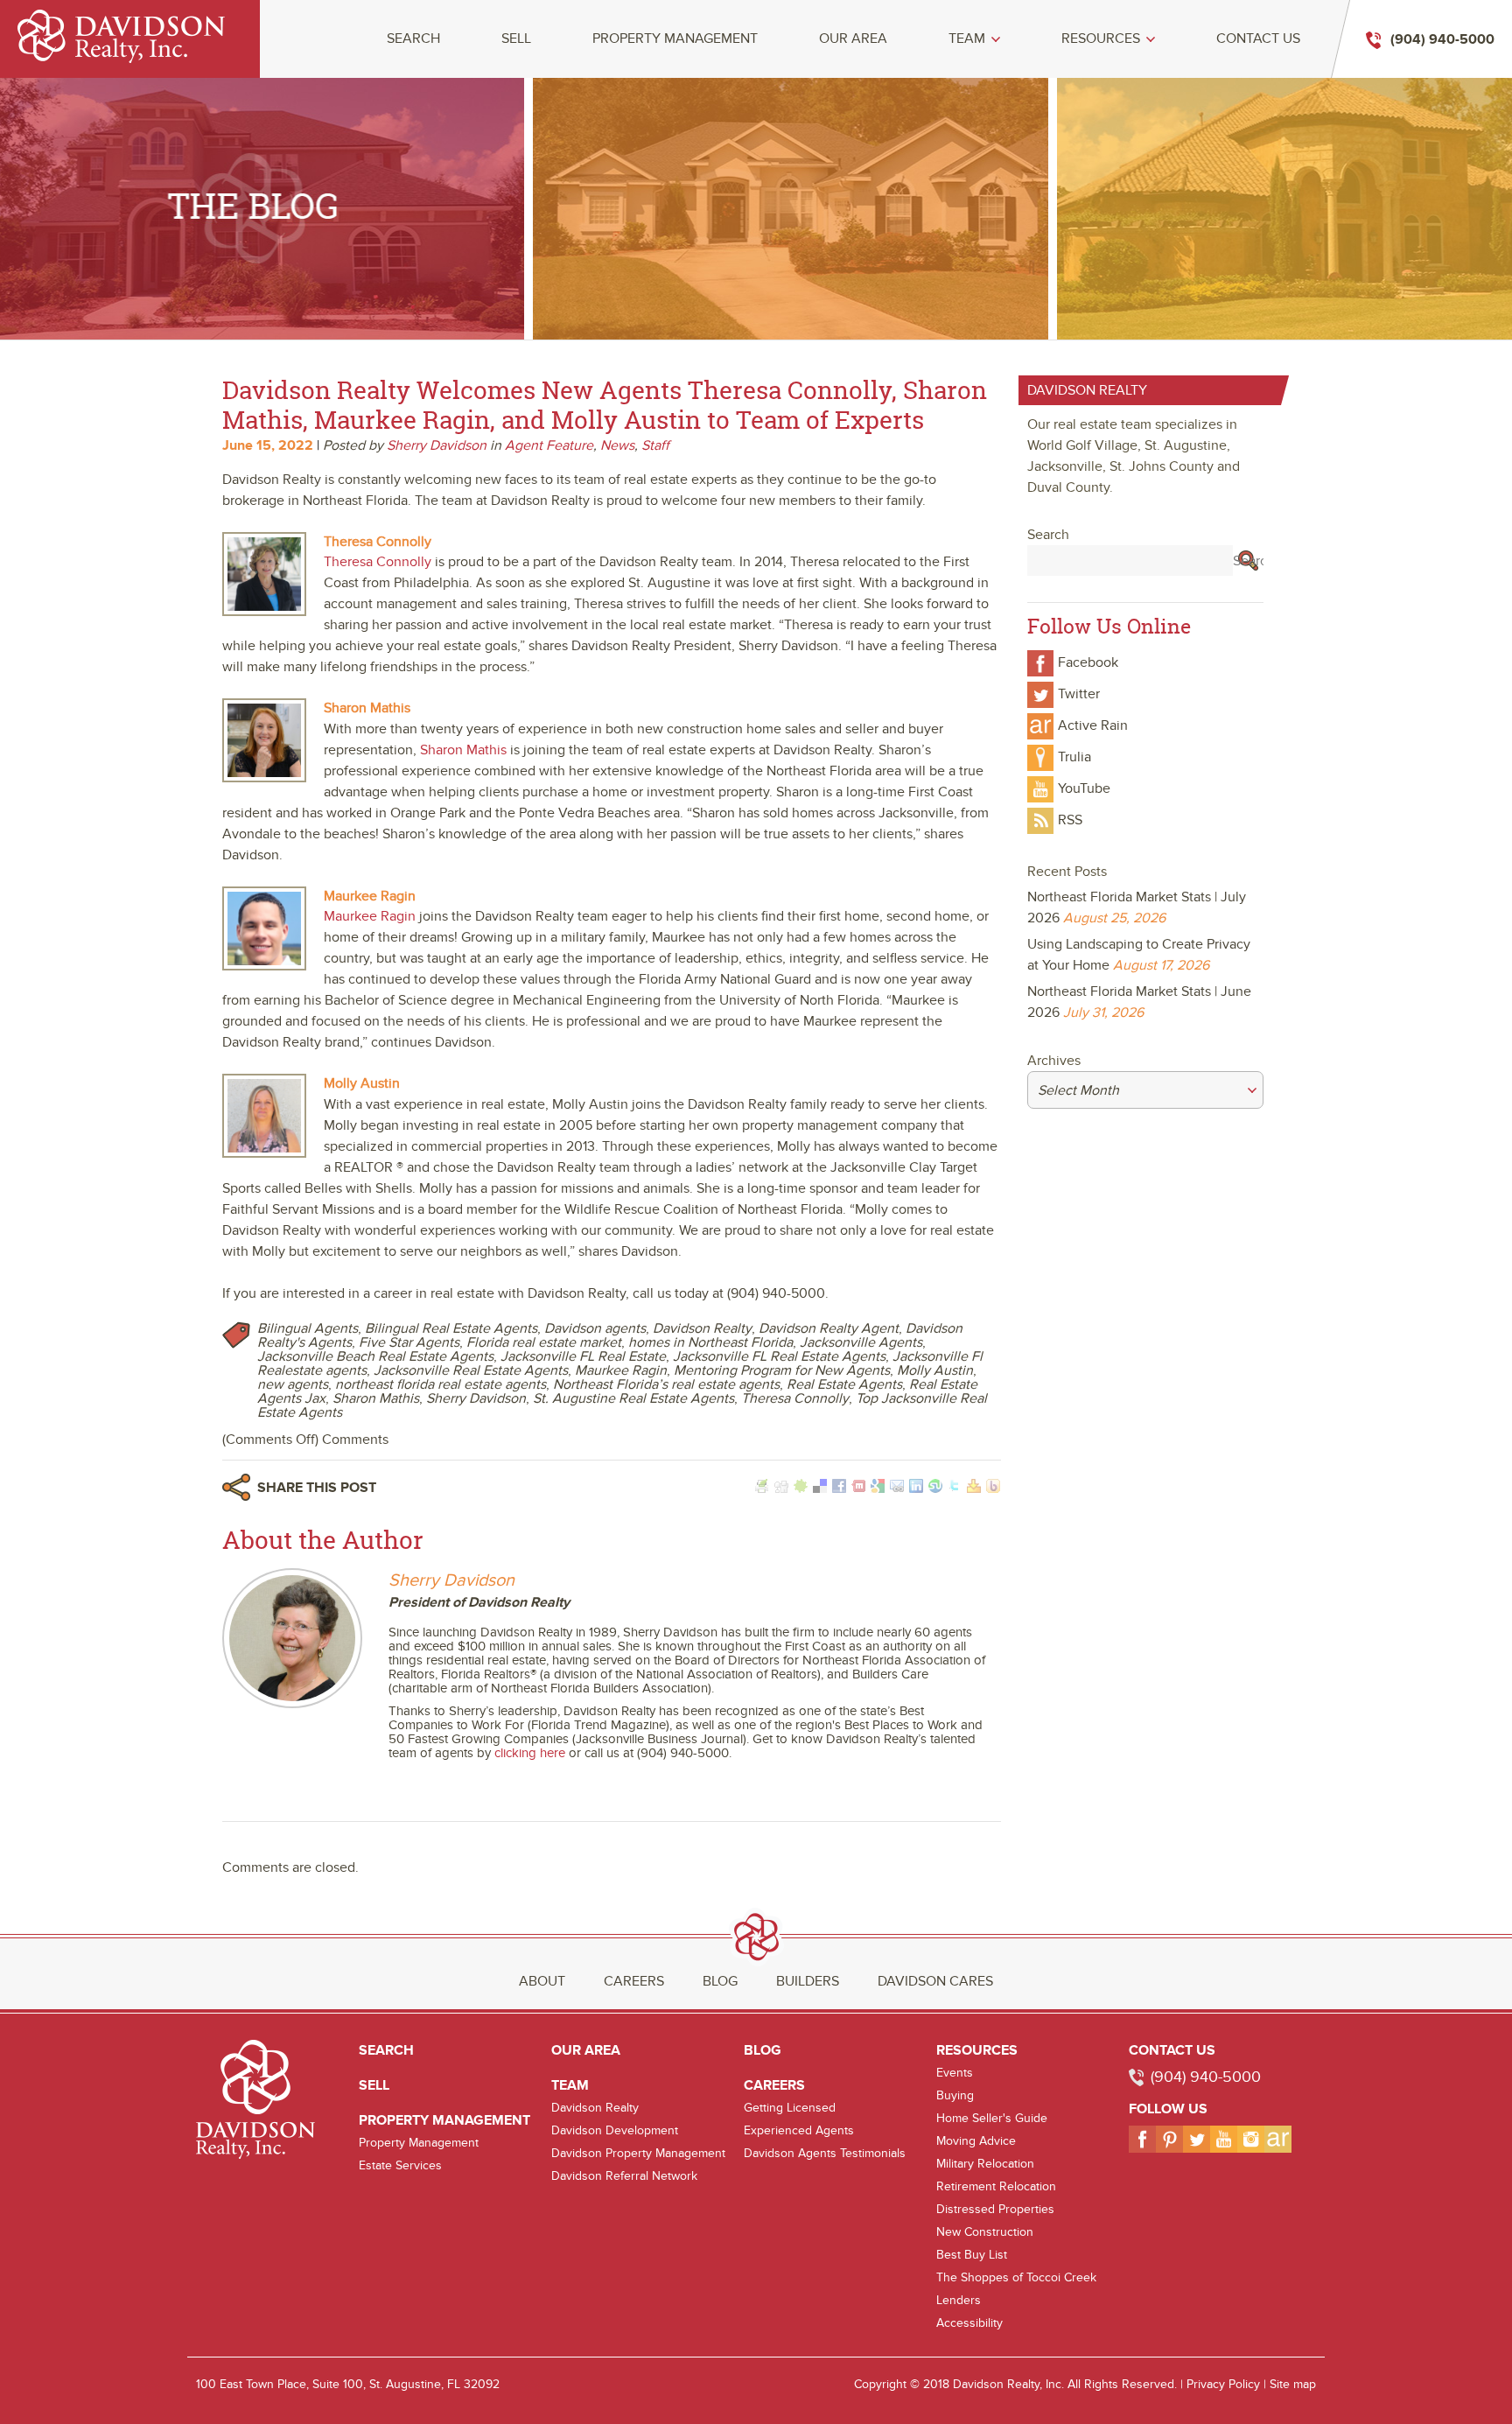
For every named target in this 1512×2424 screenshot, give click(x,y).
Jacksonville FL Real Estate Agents (779, 1356)
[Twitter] (955, 1489)
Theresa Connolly (795, 1398)
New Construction (985, 2232)
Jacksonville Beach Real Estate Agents (375, 1356)
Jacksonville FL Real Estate (583, 1356)
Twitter (1079, 694)
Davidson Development (615, 2130)
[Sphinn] (801, 1489)
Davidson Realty (702, 1328)
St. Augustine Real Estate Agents (633, 1398)
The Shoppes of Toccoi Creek (1016, 2277)
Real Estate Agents (844, 1384)
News (617, 445)
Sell (516, 39)
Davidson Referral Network (624, 2176)
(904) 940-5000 (1206, 2077)
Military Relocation (985, 2164)
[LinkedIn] (916, 1489)
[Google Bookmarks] (878, 1489)
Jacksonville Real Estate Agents (471, 1370)
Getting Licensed (790, 2108)
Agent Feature (549, 445)
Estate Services (400, 2165)
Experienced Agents (799, 2130)
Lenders (959, 2300)
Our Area (853, 39)
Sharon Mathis (376, 1398)
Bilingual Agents (308, 1328)
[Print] (762, 1489)
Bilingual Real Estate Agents (451, 1328)
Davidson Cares (935, 1981)
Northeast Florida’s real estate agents (666, 1384)
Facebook (1088, 662)
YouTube (1084, 788)
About (542, 1981)
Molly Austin (935, 1370)
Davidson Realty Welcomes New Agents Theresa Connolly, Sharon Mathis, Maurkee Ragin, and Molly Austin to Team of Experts (605, 405)
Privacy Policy (1223, 2384)
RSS (1070, 820)
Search (413, 39)
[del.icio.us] (820, 1489)
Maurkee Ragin (621, 1370)
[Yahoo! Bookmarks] (974, 1489)
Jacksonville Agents (861, 1342)
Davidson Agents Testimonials (825, 2153)
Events (955, 2073)
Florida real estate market (544, 1342)
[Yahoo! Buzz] (993, 1489)
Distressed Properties (995, 2209)
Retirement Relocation (996, 2186)
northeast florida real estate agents (441, 1384)
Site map (1293, 2384)
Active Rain (1093, 725)
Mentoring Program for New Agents (782, 1370)
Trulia (1074, 757)
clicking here (530, 1753)
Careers (634, 1981)
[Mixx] (858, 1489)
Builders (808, 1981)
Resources (1101, 39)
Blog (720, 1981)
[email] (897, 1489)
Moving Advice (976, 2141)
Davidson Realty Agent (829, 1328)
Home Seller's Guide (992, 2118)
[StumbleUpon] (935, 1489)
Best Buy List (972, 2255)
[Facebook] (839, 1489)
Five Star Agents (409, 1342)
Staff (655, 445)
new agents (293, 1384)
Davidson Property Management (638, 2153)
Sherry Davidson (437, 445)
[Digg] (781, 1489)
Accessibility (969, 2323)
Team (967, 39)
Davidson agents (595, 1328)
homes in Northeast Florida (710, 1342)
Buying (955, 2095)
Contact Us (1258, 39)
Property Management (675, 39)
